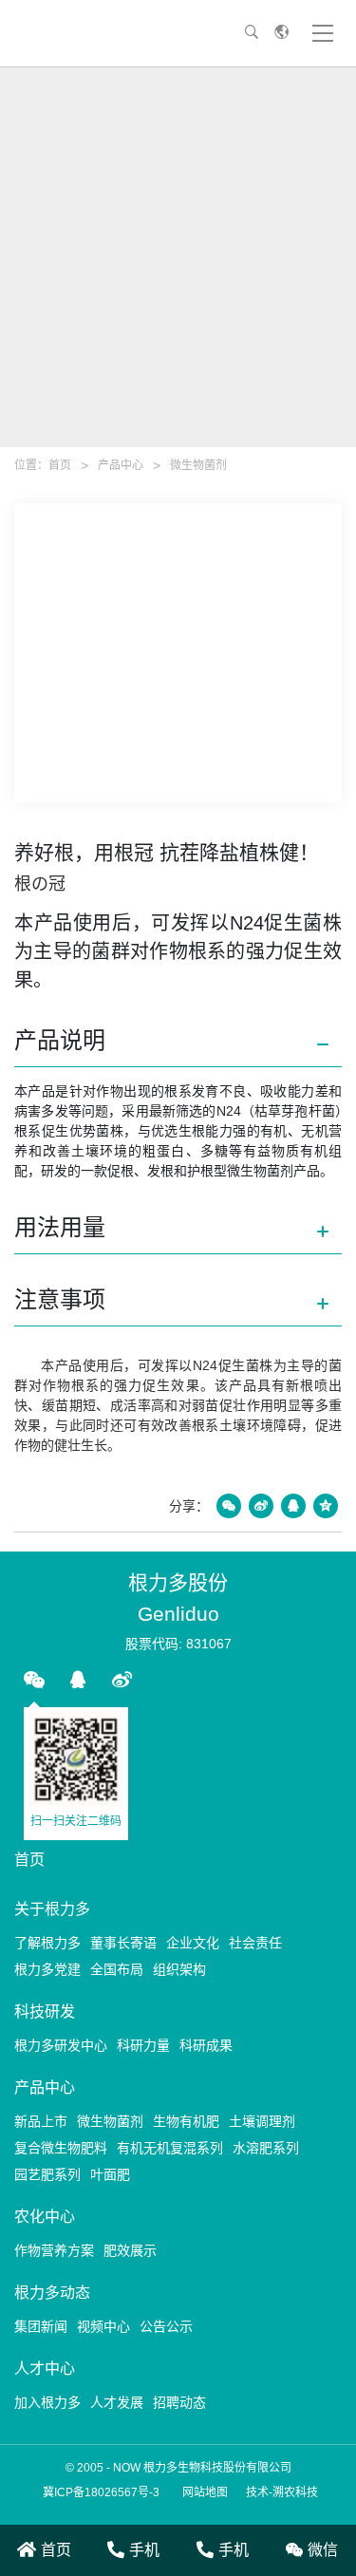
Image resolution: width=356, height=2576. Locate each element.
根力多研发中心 (61, 2045)
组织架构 (179, 1969)
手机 (144, 2550)
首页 (60, 465)
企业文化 (193, 1943)
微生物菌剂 (198, 465)
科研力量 (143, 2045)
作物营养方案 (54, 2250)
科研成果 (206, 2045)
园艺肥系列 (47, 2174)
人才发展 (117, 2402)
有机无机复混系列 (170, 2148)
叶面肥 (110, 2174)
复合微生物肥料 (61, 2148)
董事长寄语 (123, 1943)
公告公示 (166, 2326)
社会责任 (255, 1943)
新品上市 (41, 2121)
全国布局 (117, 1969)
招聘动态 (179, 2402)
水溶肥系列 (266, 2148)
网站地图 (205, 2492)
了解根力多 (47, 1943)
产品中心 (121, 465)
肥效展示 (130, 2250)
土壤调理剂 (262, 2121)
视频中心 (103, 2326)
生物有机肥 (186, 2121)
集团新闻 (41, 2326)
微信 (323, 2550)
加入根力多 (47, 2402)
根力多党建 (47, 1969)
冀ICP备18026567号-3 (101, 2492)
